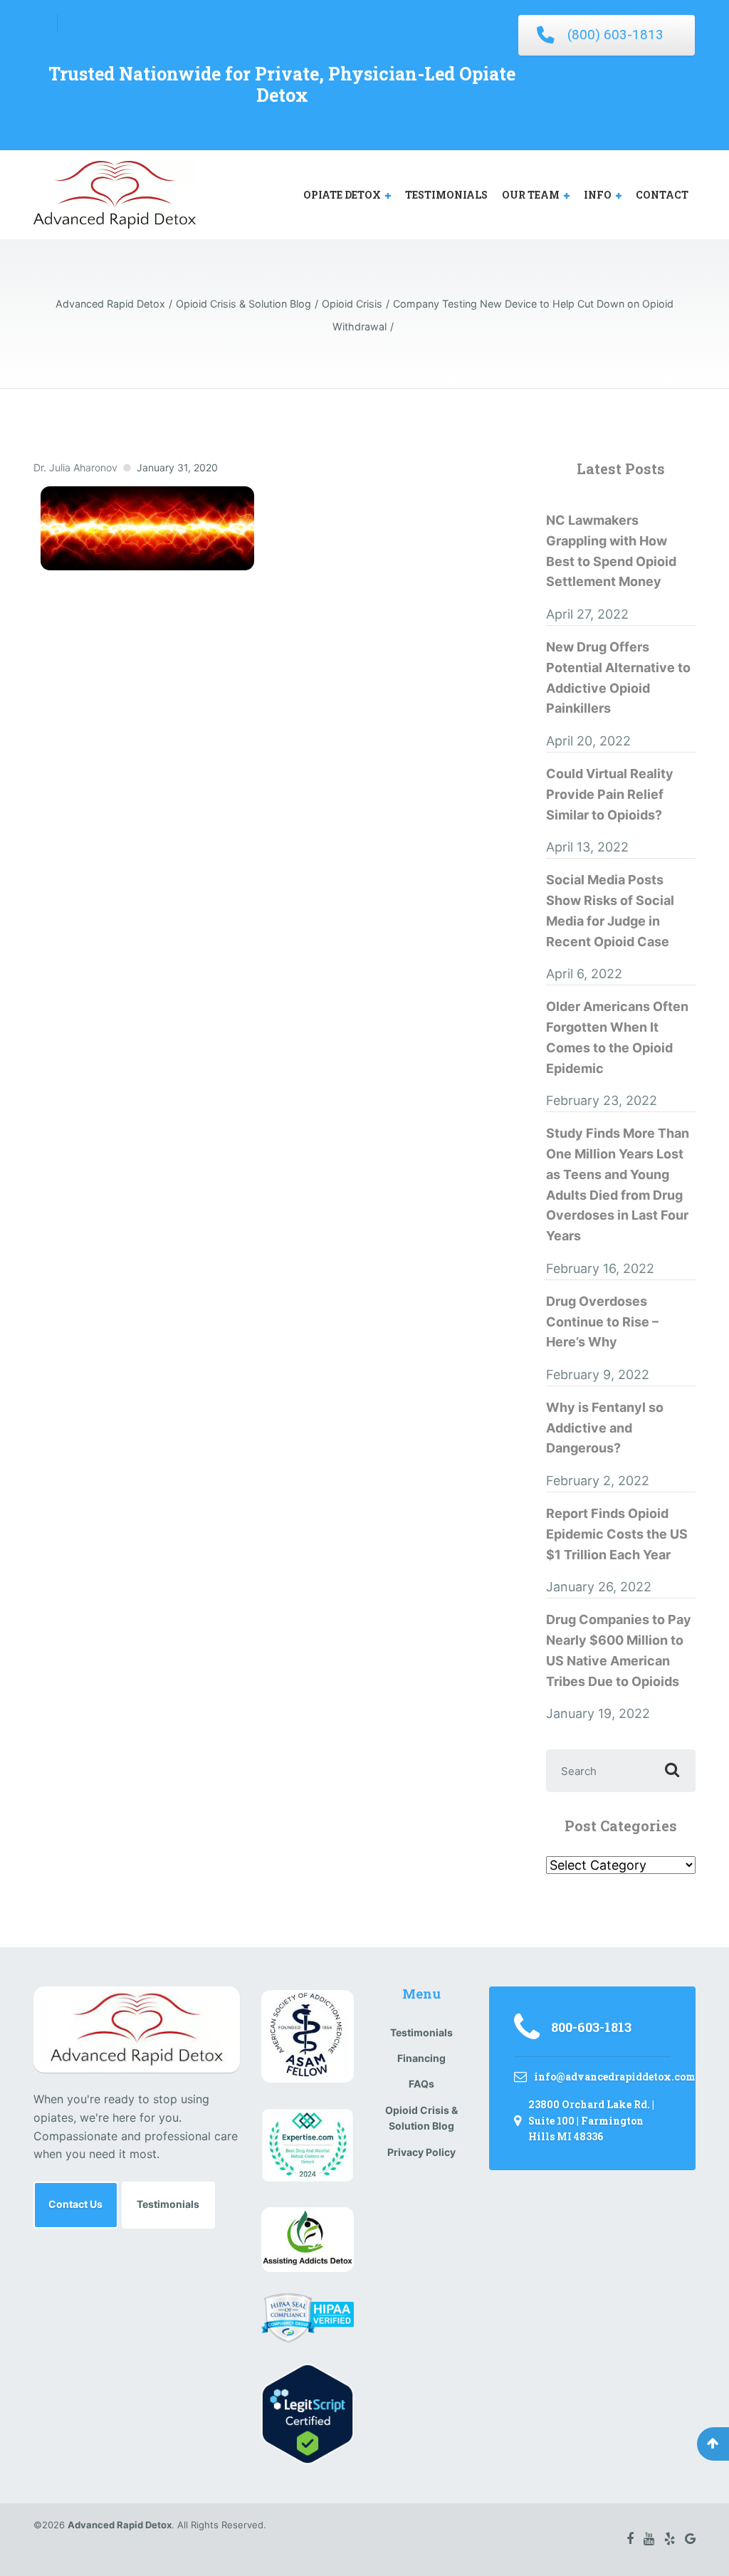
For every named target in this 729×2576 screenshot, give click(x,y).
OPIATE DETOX (342, 195)
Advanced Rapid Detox (120, 2525)
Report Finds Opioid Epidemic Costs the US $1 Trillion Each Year (617, 1534)
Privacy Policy (421, 2152)
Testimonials (168, 2204)
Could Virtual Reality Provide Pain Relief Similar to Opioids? (610, 794)
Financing (421, 2058)
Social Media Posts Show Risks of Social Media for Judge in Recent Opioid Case (610, 910)
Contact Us (75, 2204)
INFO (598, 195)
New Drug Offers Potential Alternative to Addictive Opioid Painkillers (618, 677)
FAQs (421, 2084)
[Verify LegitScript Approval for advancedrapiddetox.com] (308, 2413)
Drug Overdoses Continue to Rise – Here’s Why (602, 1322)
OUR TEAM (531, 195)
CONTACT (662, 195)
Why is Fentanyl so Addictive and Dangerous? (605, 1428)
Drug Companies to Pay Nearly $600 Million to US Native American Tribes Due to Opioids (619, 1650)
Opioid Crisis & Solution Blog (421, 2118)
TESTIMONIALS (446, 195)
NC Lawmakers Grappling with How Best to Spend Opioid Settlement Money (611, 551)
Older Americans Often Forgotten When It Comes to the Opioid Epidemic (617, 1037)
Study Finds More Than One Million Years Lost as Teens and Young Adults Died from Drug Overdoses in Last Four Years (618, 1184)
